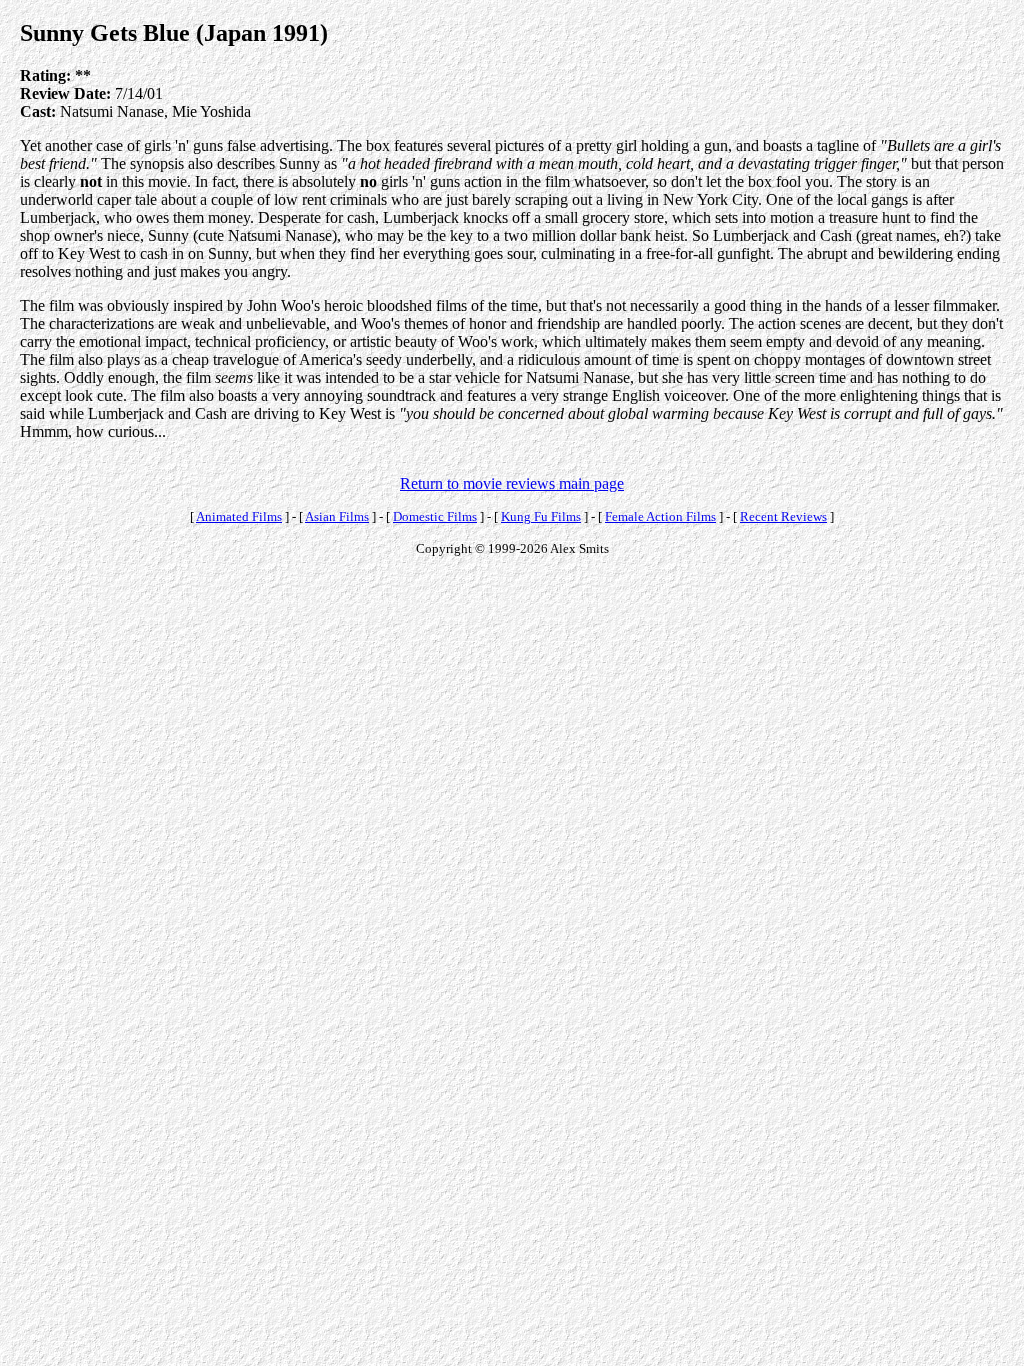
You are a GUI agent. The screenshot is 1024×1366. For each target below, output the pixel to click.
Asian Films (337, 516)
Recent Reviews (783, 516)
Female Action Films (660, 516)
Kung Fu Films (541, 516)
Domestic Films (435, 516)
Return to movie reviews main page (512, 483)
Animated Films (239, 516)
